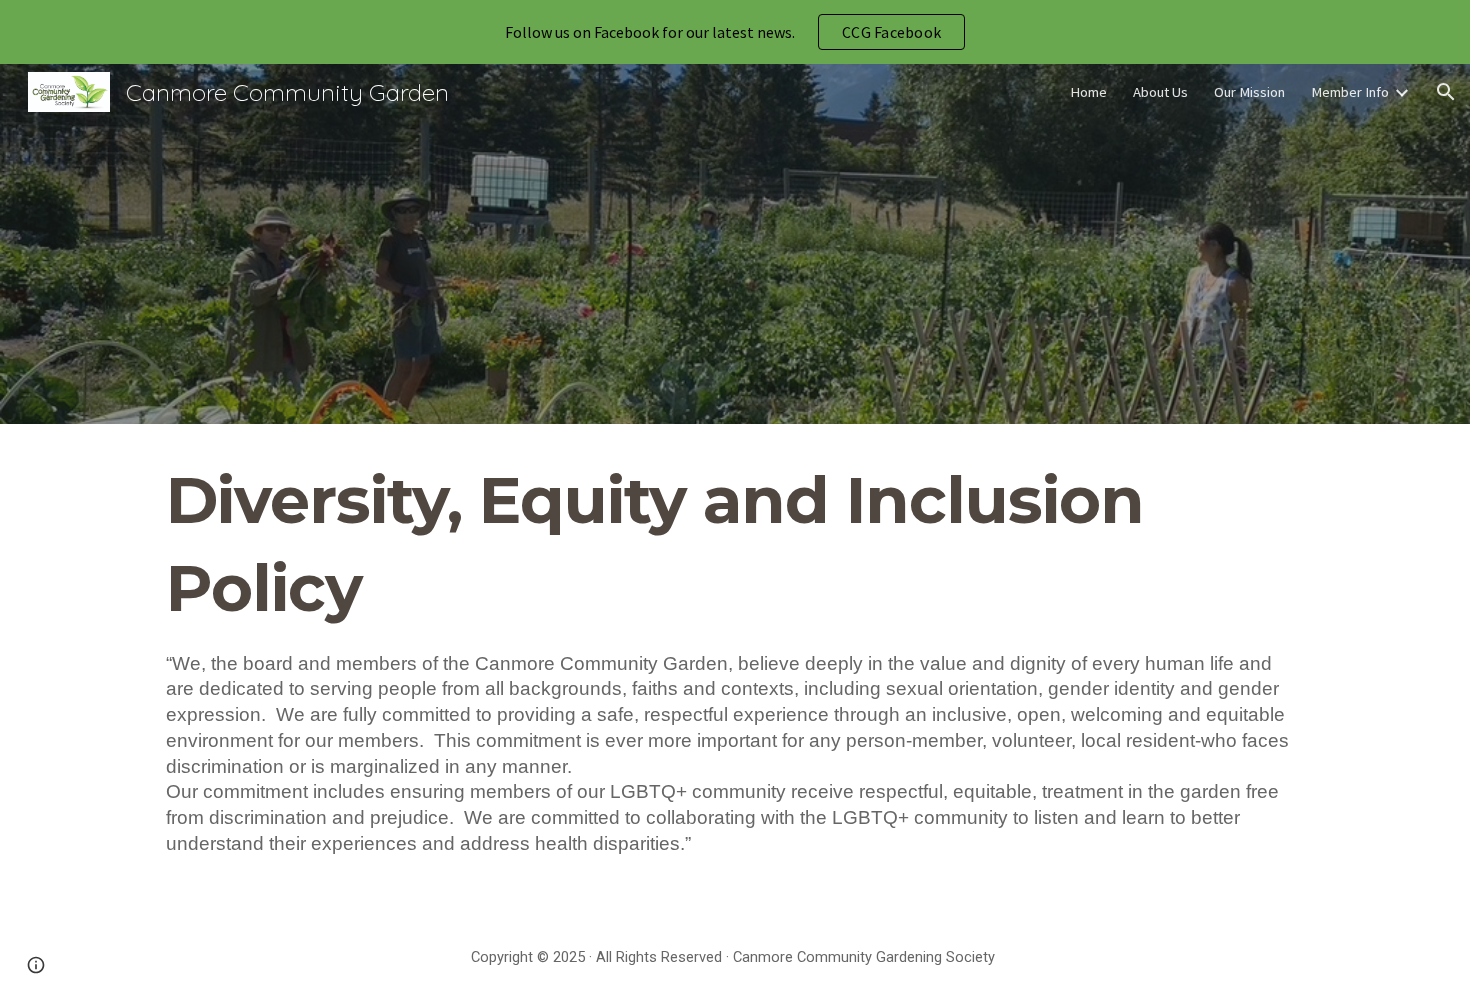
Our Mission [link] (1249, 92)
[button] (1446, 92)
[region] (735, 32)
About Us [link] (1160, 92)
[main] (735, 670)
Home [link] (1088, 92)
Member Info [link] (1350, 92)
